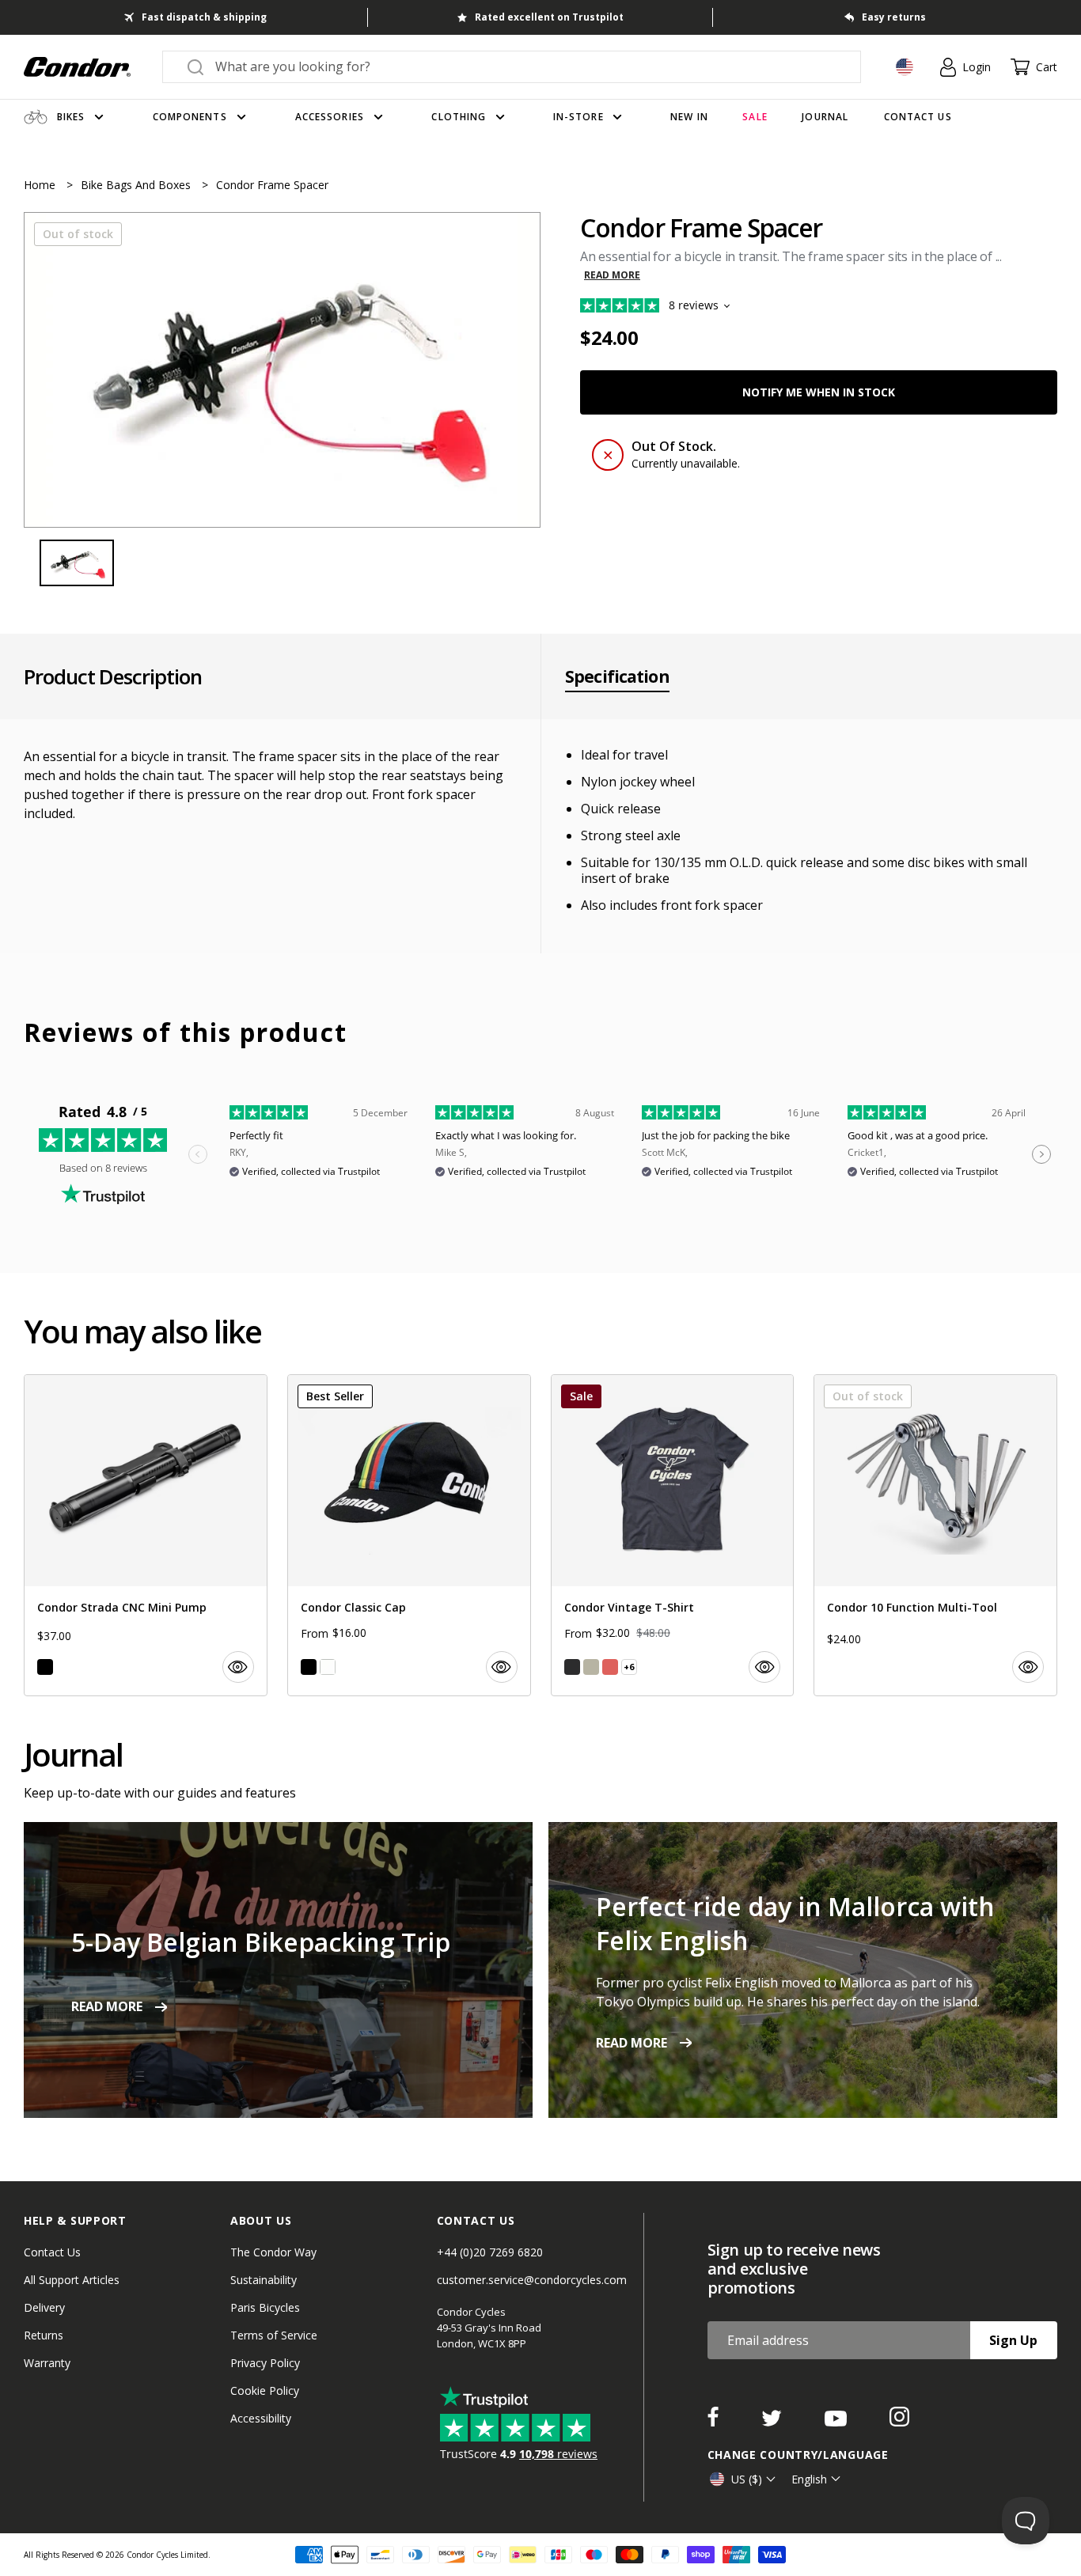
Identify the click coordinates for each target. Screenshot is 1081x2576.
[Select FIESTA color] (610, 1667)
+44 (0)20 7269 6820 (490, 2252)
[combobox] (526, 66)
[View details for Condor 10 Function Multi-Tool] (935, 1535)
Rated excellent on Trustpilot (549, 17)
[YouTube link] (837, 2422)
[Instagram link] (899, 2422)
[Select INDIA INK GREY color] (572, 1667)
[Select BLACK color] (45, 1667)
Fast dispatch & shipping (204, 17)
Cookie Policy (265, 2390)
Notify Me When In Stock (819, 392)
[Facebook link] (715, 2422)
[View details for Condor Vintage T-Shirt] (673, 1535)
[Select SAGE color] (591, 1667)
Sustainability (264, 2280)
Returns (44, 2335)
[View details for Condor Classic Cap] (409, 1535)
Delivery (44, 2307)
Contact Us (52, 2252)
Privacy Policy (265, 2363)
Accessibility (261, 2418)
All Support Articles (72, 2280)
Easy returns (894, 17)
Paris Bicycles (265, 2307)
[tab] (282, 370)
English (809, 2479)
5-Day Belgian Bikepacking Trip (261, 1942)
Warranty (47, 2363)
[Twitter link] (773, 2422)
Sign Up (1013, 2340)
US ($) (747, 2479)
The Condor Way (273, 2252)
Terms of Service (274, 2335)
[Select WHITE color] (328, 1667)
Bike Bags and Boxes (137, 185)
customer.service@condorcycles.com (532, 2280)
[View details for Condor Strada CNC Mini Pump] (146, 1535)
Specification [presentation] (617, 676)
